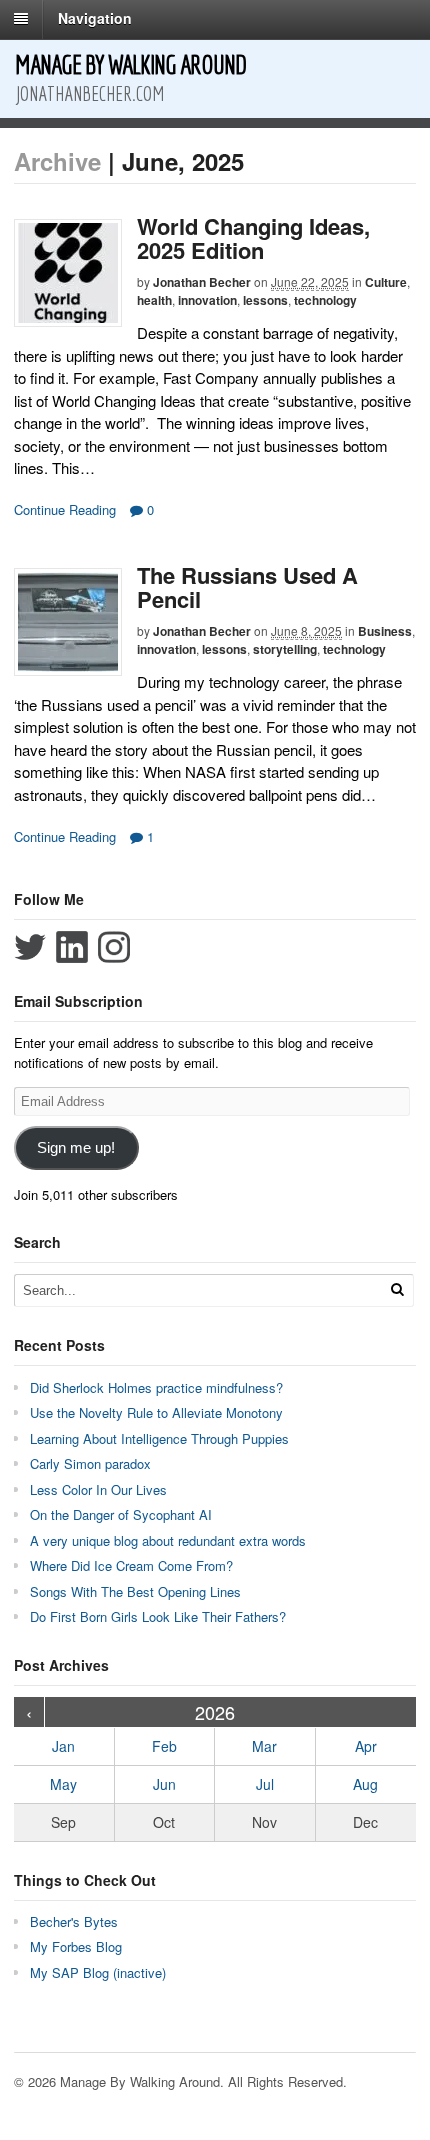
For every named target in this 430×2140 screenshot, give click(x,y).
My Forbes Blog (76, 1946)
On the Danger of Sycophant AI (121, 1514)
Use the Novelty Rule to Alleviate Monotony (156, 1412)
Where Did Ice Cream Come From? (131, 1565)
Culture (386, 282)
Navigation (95, 18)
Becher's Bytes (74, 1921)
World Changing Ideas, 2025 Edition (253, 238)
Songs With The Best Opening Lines (135, 1591)
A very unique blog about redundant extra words (170, 1540)
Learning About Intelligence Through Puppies (159, 1438)
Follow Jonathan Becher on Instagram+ (114, 947)
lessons (265, 300)
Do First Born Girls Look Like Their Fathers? (158, 1616)
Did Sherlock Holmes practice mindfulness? (156, 1387)
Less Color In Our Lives (98, 1489)
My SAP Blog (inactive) (98, 1972)
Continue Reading (65, 509)
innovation (207, 300)
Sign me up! (76, 1148)
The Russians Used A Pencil (247, 587)
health (154, 300)
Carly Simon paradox (90, 1463)
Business (385, 631)
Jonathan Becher (202, 282)
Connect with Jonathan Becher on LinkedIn (72, 947)
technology (325, 300)
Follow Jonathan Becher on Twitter (30, 947)
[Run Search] (397, 1289)
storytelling (285, 649)
